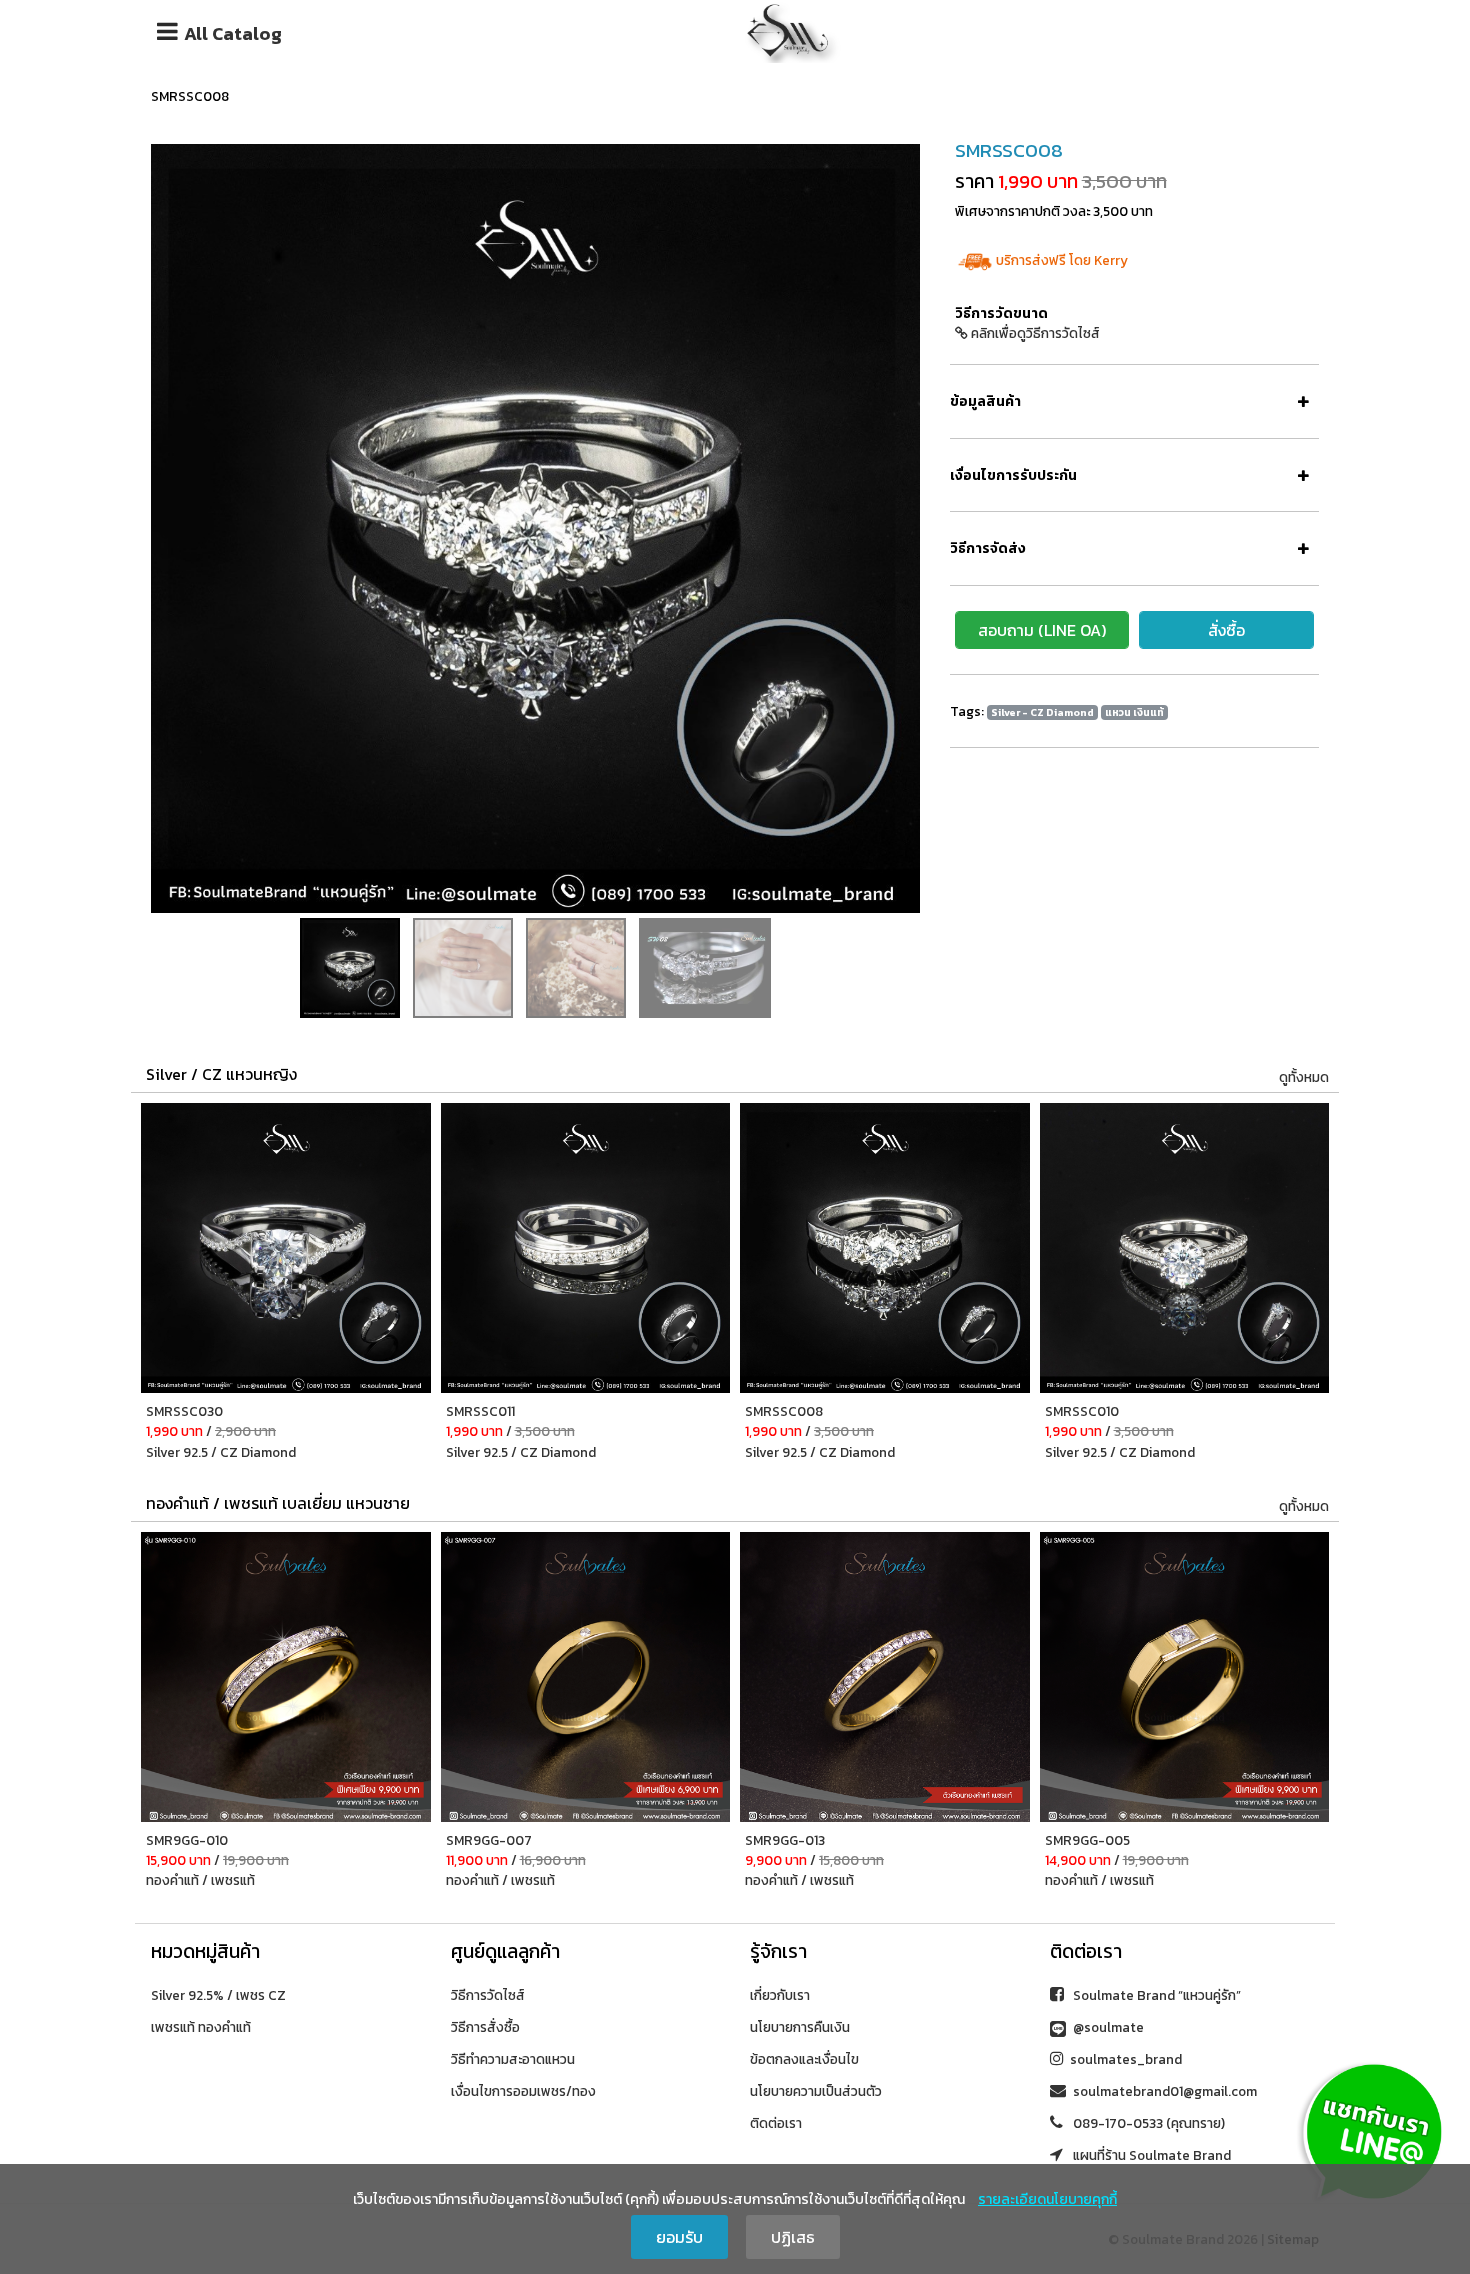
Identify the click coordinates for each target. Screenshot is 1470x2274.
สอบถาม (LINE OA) (1042, 630)
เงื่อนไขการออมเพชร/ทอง (523, 2091)
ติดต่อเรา (776, 2123)
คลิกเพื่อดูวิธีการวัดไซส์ (1034, 333)
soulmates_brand (1126, 2059)
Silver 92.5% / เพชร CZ (218, 1995)
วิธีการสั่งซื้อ (485, 2027)
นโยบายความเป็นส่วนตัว (816, 2091)
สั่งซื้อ (1226, 630)
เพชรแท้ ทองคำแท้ (201, 2027)
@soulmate (1107, 2027)
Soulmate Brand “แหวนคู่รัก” (1155, 1995)
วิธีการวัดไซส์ (488, 1995)
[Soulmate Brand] (788, 28)
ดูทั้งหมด (1304, 1077)
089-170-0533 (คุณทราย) (1147, 2123)
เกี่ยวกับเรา (780, 1995)
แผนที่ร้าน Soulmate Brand (1150, 2155)
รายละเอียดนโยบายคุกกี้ (1047, 2199)
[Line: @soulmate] (1372, 2130)
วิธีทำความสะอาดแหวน (513, 2059)
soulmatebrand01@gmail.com (1165, 2091)
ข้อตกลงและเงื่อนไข (804, 2059)
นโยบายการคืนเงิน (800, 2027)
